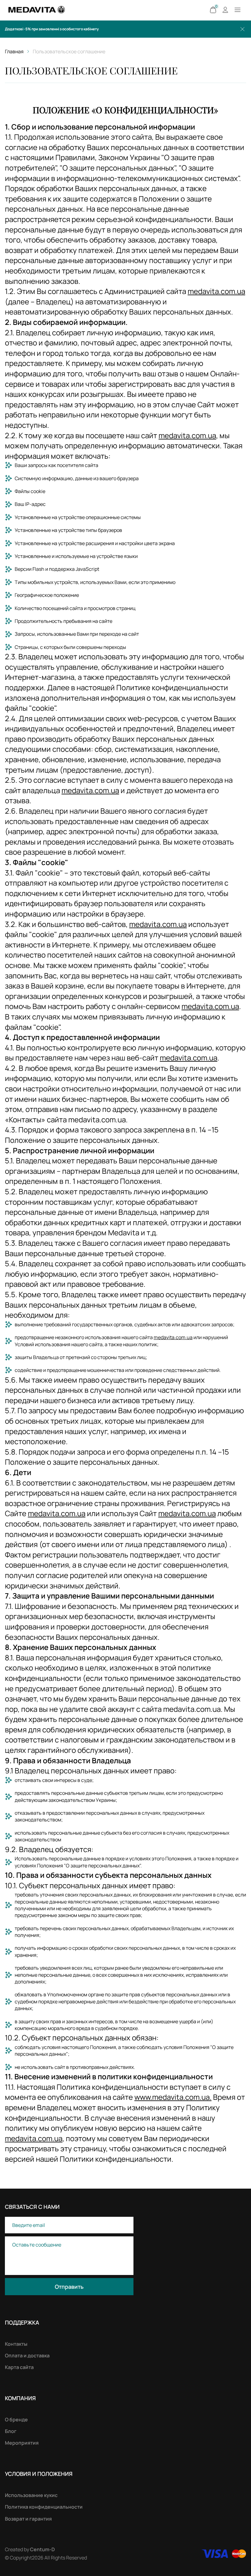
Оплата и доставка (27, 2356)
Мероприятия (22, 2443)
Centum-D (42, 2549)
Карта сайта (19, 2367)
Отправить (69, 2287)
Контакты (16, 2344)
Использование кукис (31, 2495)
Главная (14, 51)
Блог (11, 2431)
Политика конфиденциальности (44, 2507)
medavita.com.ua (216, 291)
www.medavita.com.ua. (173, 2097)
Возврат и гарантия (28, 2519)
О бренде (16, 2420)
